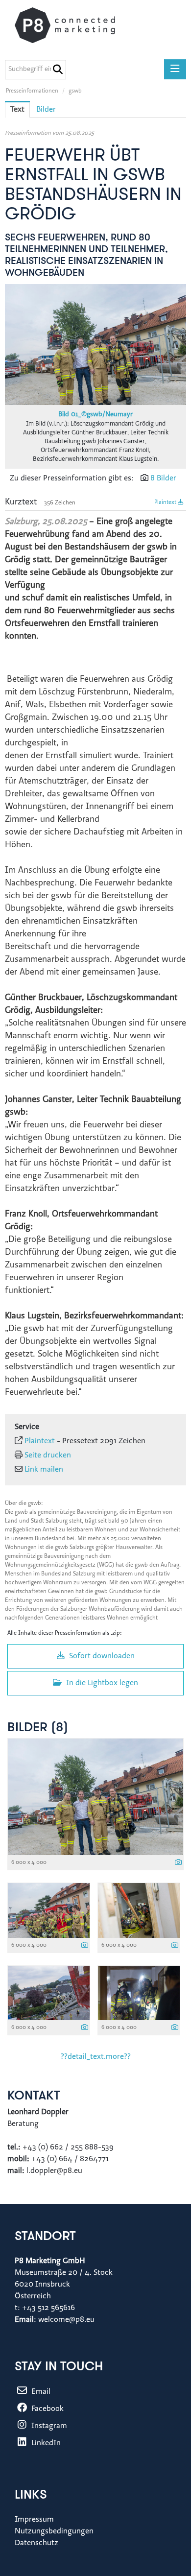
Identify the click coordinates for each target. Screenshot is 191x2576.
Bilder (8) (38, 1728)
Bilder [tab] (46, 110)
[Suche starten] (58, 70)
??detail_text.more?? (96, 2057)
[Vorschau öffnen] (95, 345)
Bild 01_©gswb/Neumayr (95, 415)
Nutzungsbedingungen (54, 2531)
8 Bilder (163, 478)
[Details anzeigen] (178, 1863)
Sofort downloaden (101, 1656)
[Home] (75, 25)
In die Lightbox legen (101, 1683)
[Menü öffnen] (175, 69)
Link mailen (44, 1470)
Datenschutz (36, 2543)
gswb (75, 91)
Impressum (34, 2520)
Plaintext (166, 502)
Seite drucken (48, 1455)
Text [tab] (17, 110)
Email (40, 2392)
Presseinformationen (32, 91)
